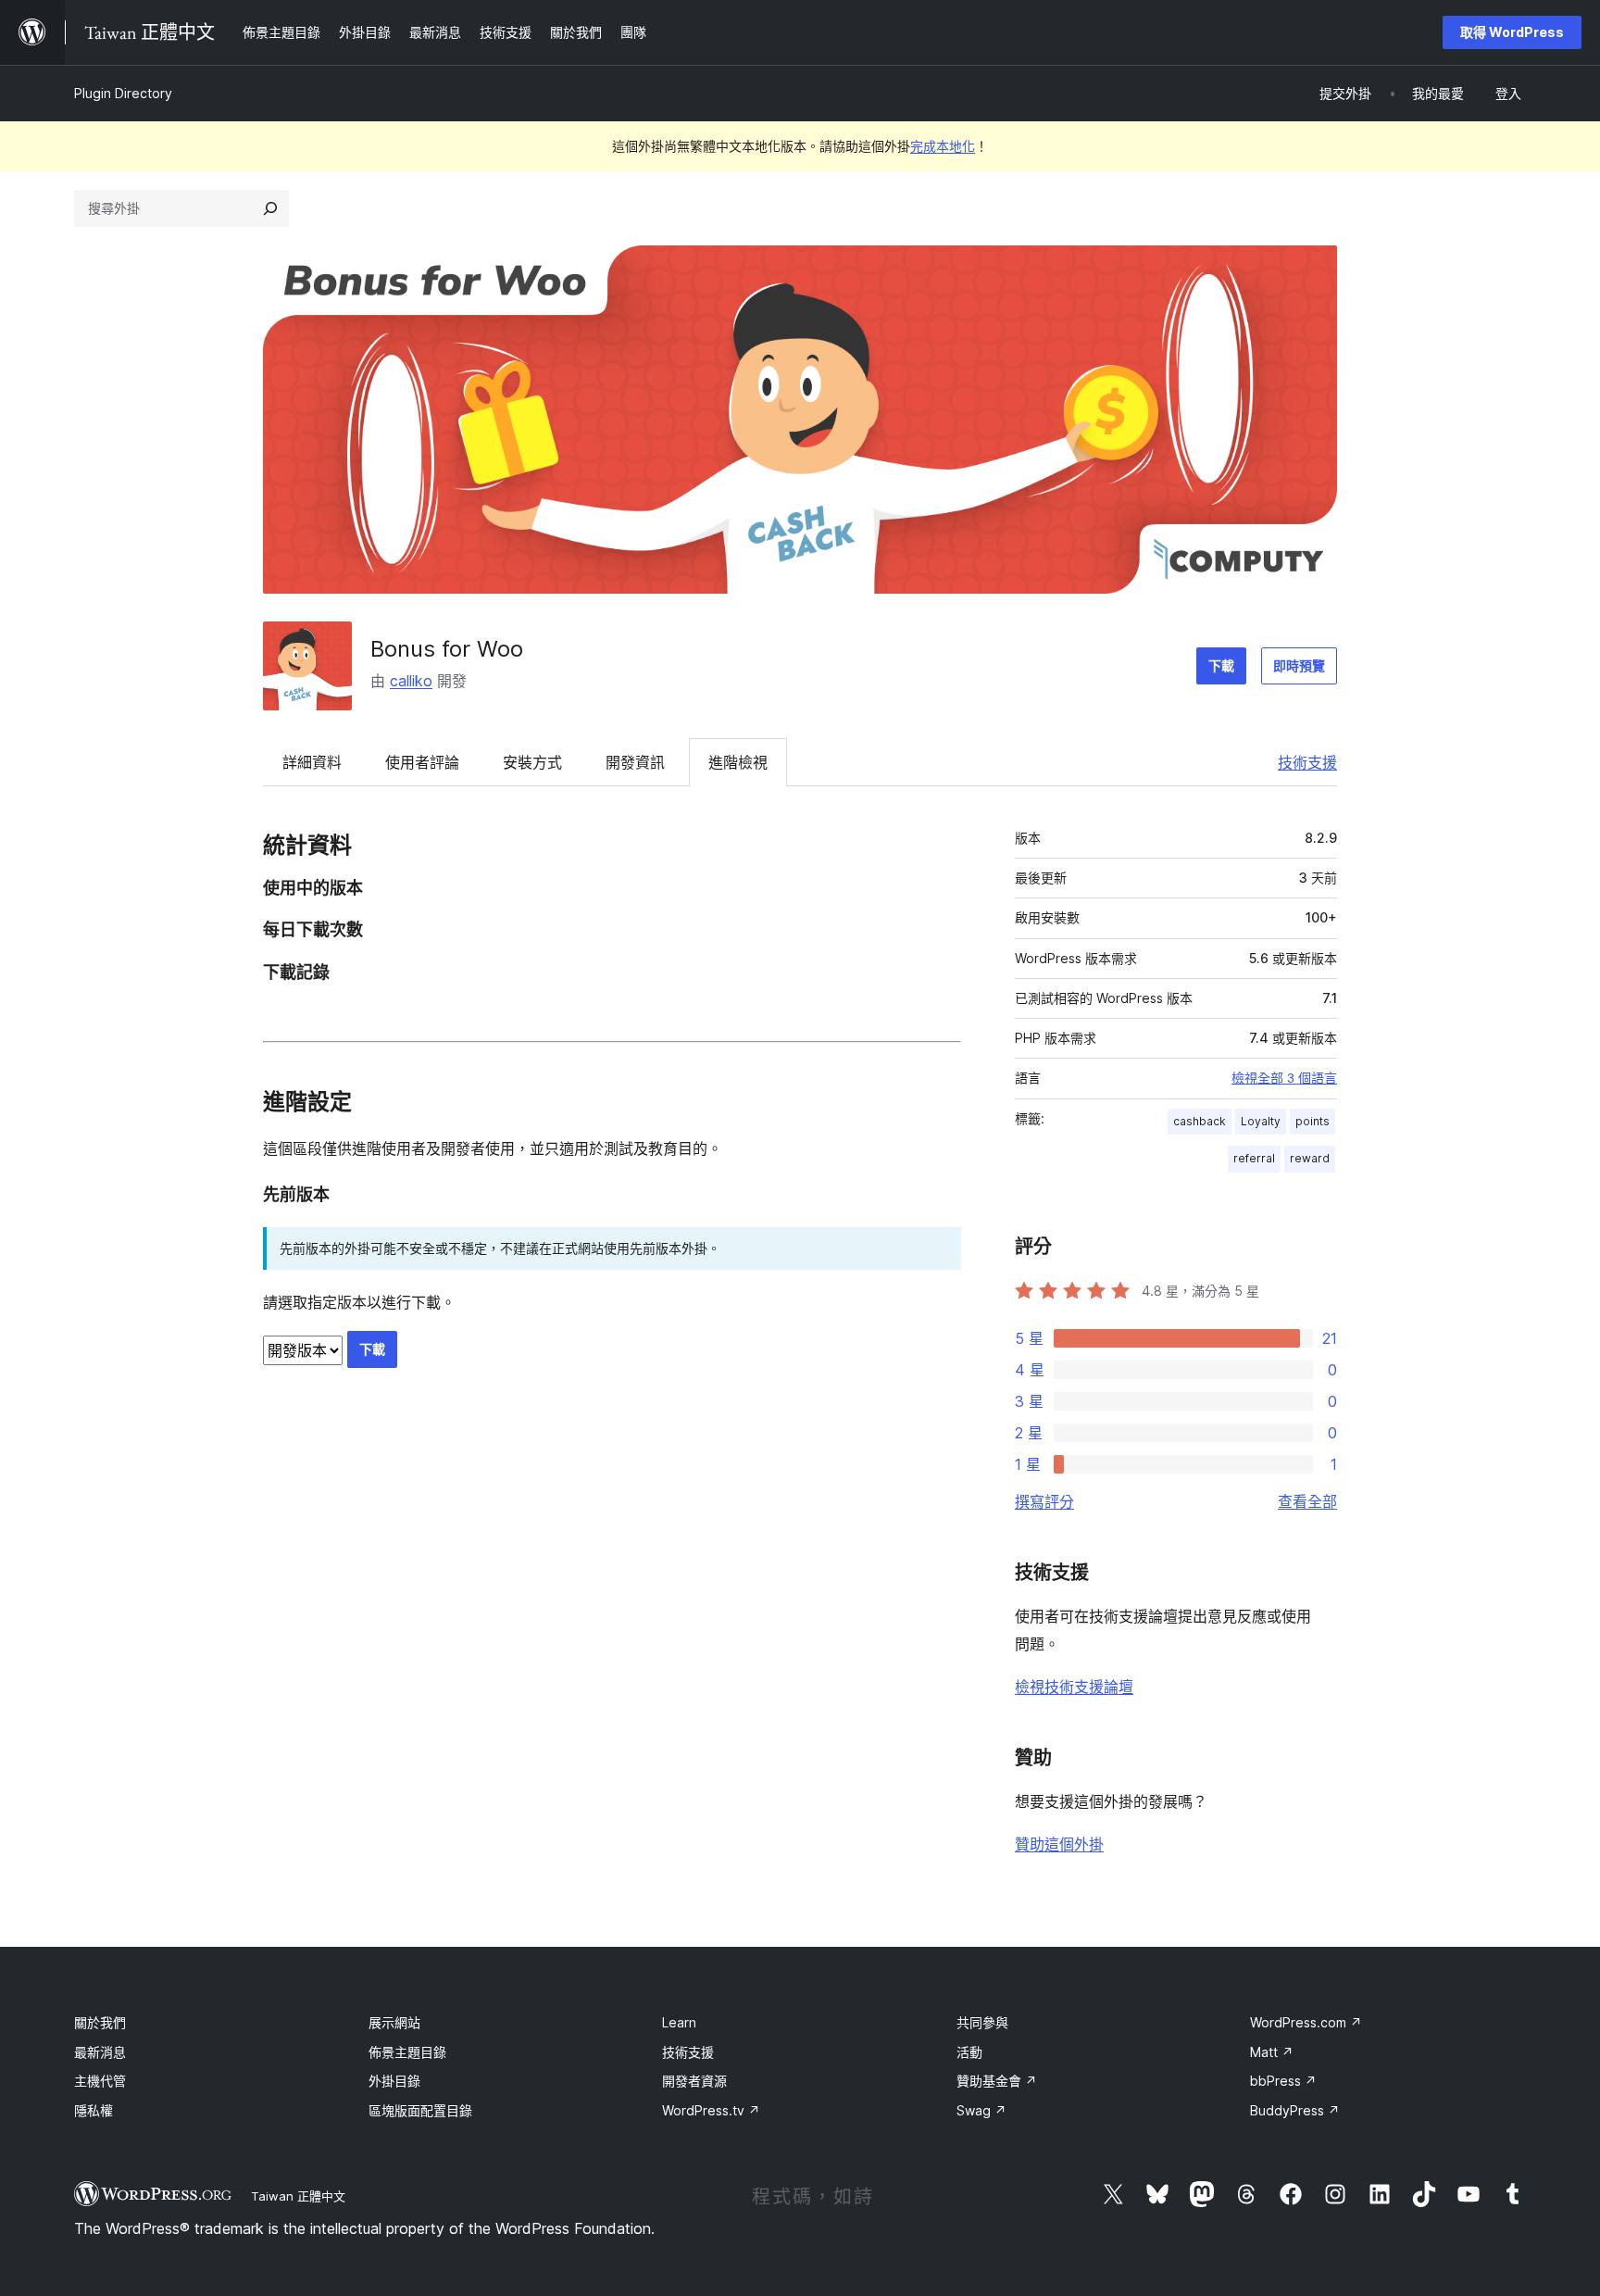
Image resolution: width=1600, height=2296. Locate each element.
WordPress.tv (711, 2110)
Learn (679, 2022)
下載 (1221, 665)
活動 (969, 2052)
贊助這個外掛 (1059, 1844)
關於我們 (100, 2022)
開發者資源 (694, 2081)
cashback (1200, 1121)
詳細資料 (312, 762)
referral (1254, 1158)
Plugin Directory (123, 93)
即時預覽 (1299, 665)
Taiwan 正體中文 (298, 2196)
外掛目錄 (394, 2081)
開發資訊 (635, 762)
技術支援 (1307, 762)
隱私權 (94, 2110)
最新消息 (100, 2052)
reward (1310, 1158)
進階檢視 (738, 762)
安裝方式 (532, 762)
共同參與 (982, 2022)
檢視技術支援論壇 (1074, 1687)
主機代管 (100, 2081)
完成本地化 (943, 146)
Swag (981, 2110)
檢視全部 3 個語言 (1284, 1078)
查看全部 (1307, 1501)
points (1312, 1121)
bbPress (1283, 2081)
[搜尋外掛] (270, 208)
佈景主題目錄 (407, 2052)
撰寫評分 (1044, 1501)
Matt (1272, 2052)
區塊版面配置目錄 (420, 2110)
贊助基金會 (997, 2081)
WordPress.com (1306, 2022)
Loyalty (1261, 1121)
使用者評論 (422, 762)
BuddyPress (1295, 2110)
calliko (411, 681)
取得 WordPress (1512, 32)
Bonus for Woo (447, 649)
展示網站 (394, 2022)
